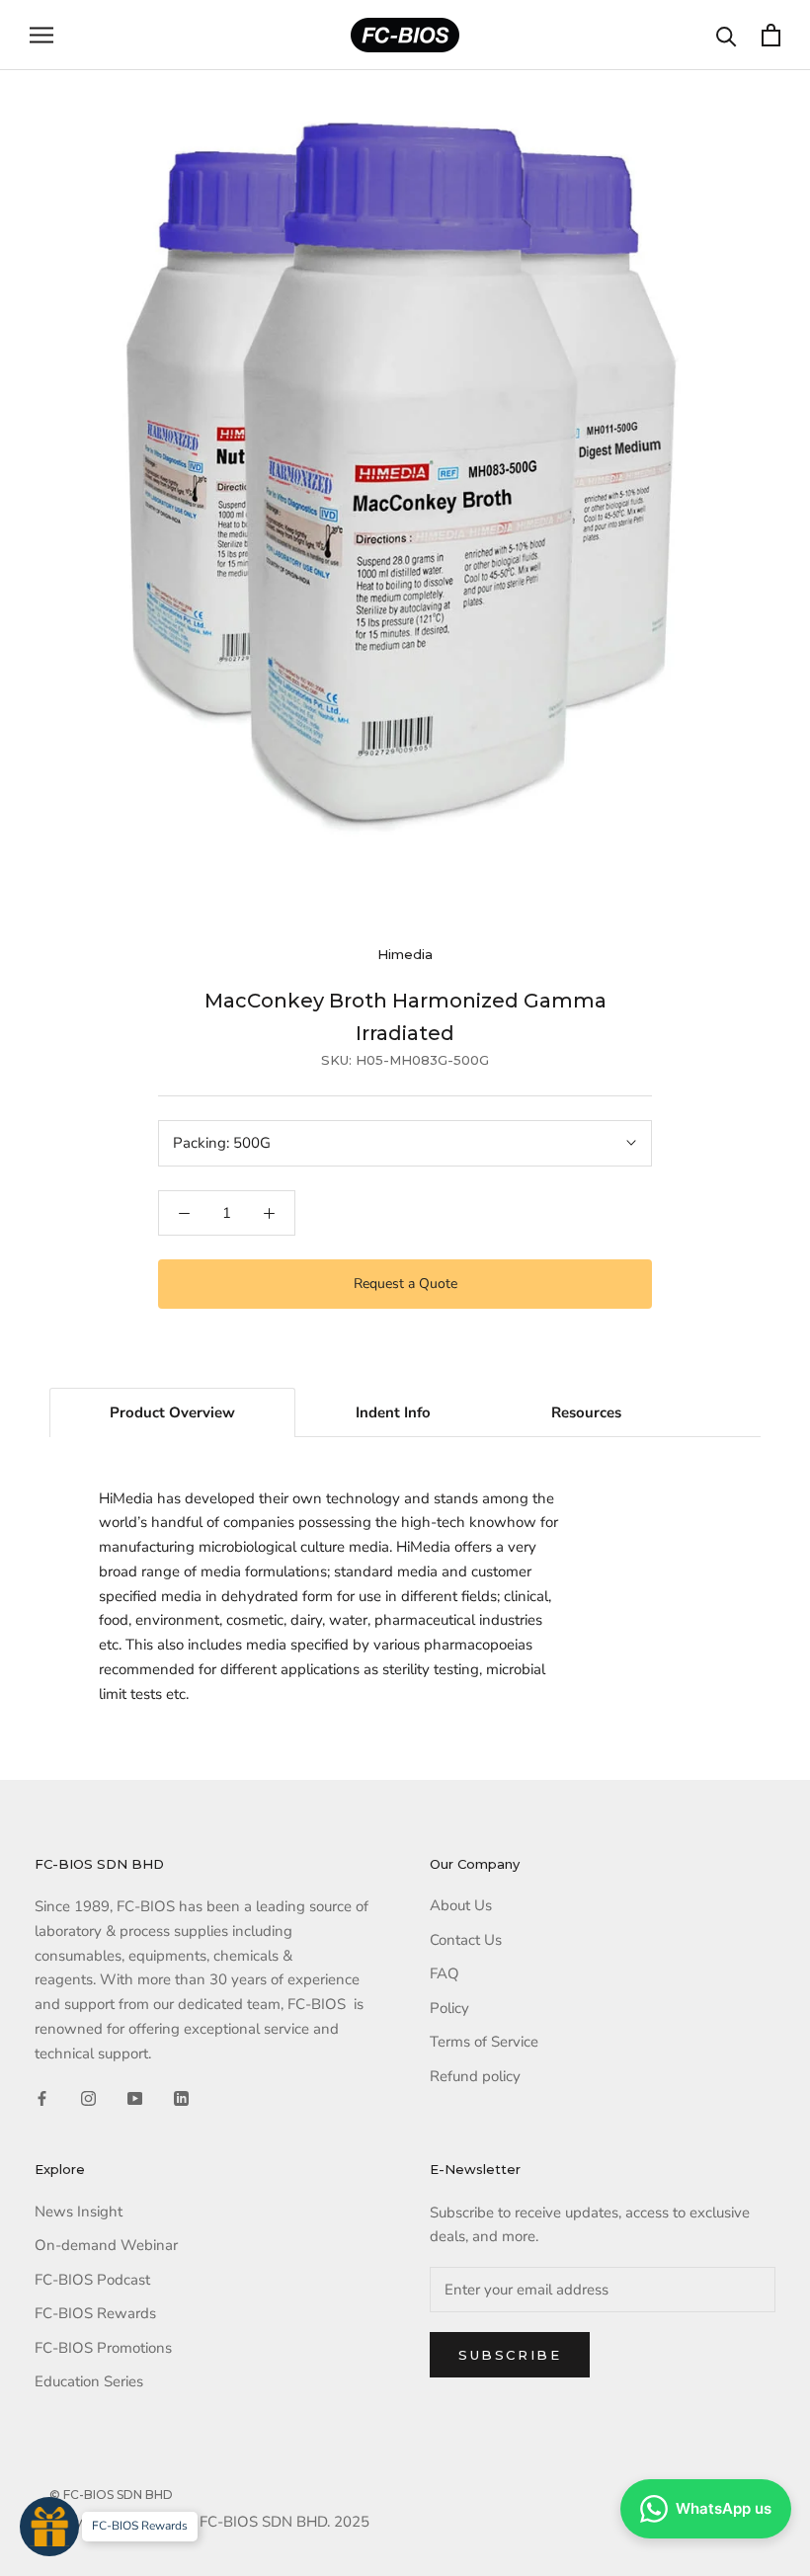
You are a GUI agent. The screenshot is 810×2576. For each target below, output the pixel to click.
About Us (461, 1905)
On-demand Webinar (106, 2245)
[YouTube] (135, 2097)
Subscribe (510, 2355)
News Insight (79, 2212)
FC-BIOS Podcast (92, 2280)
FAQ (445, 1973)
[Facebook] (42, 2097)
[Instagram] (88, 2097)
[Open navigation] (41, 35)
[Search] (727, 35)
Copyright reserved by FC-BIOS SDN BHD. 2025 (209, 2522)
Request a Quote (405, 1284)
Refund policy (475, 2076)
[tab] (172, 1412)
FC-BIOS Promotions (103, 2348)
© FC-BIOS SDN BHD (111, 2495)
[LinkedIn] (181, 2097)
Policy (449, 2008)
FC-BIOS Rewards (95, 2313)
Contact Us (466, 1940)
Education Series (89, 2381)
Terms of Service (484, 2042)
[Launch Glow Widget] (49, 2527)
